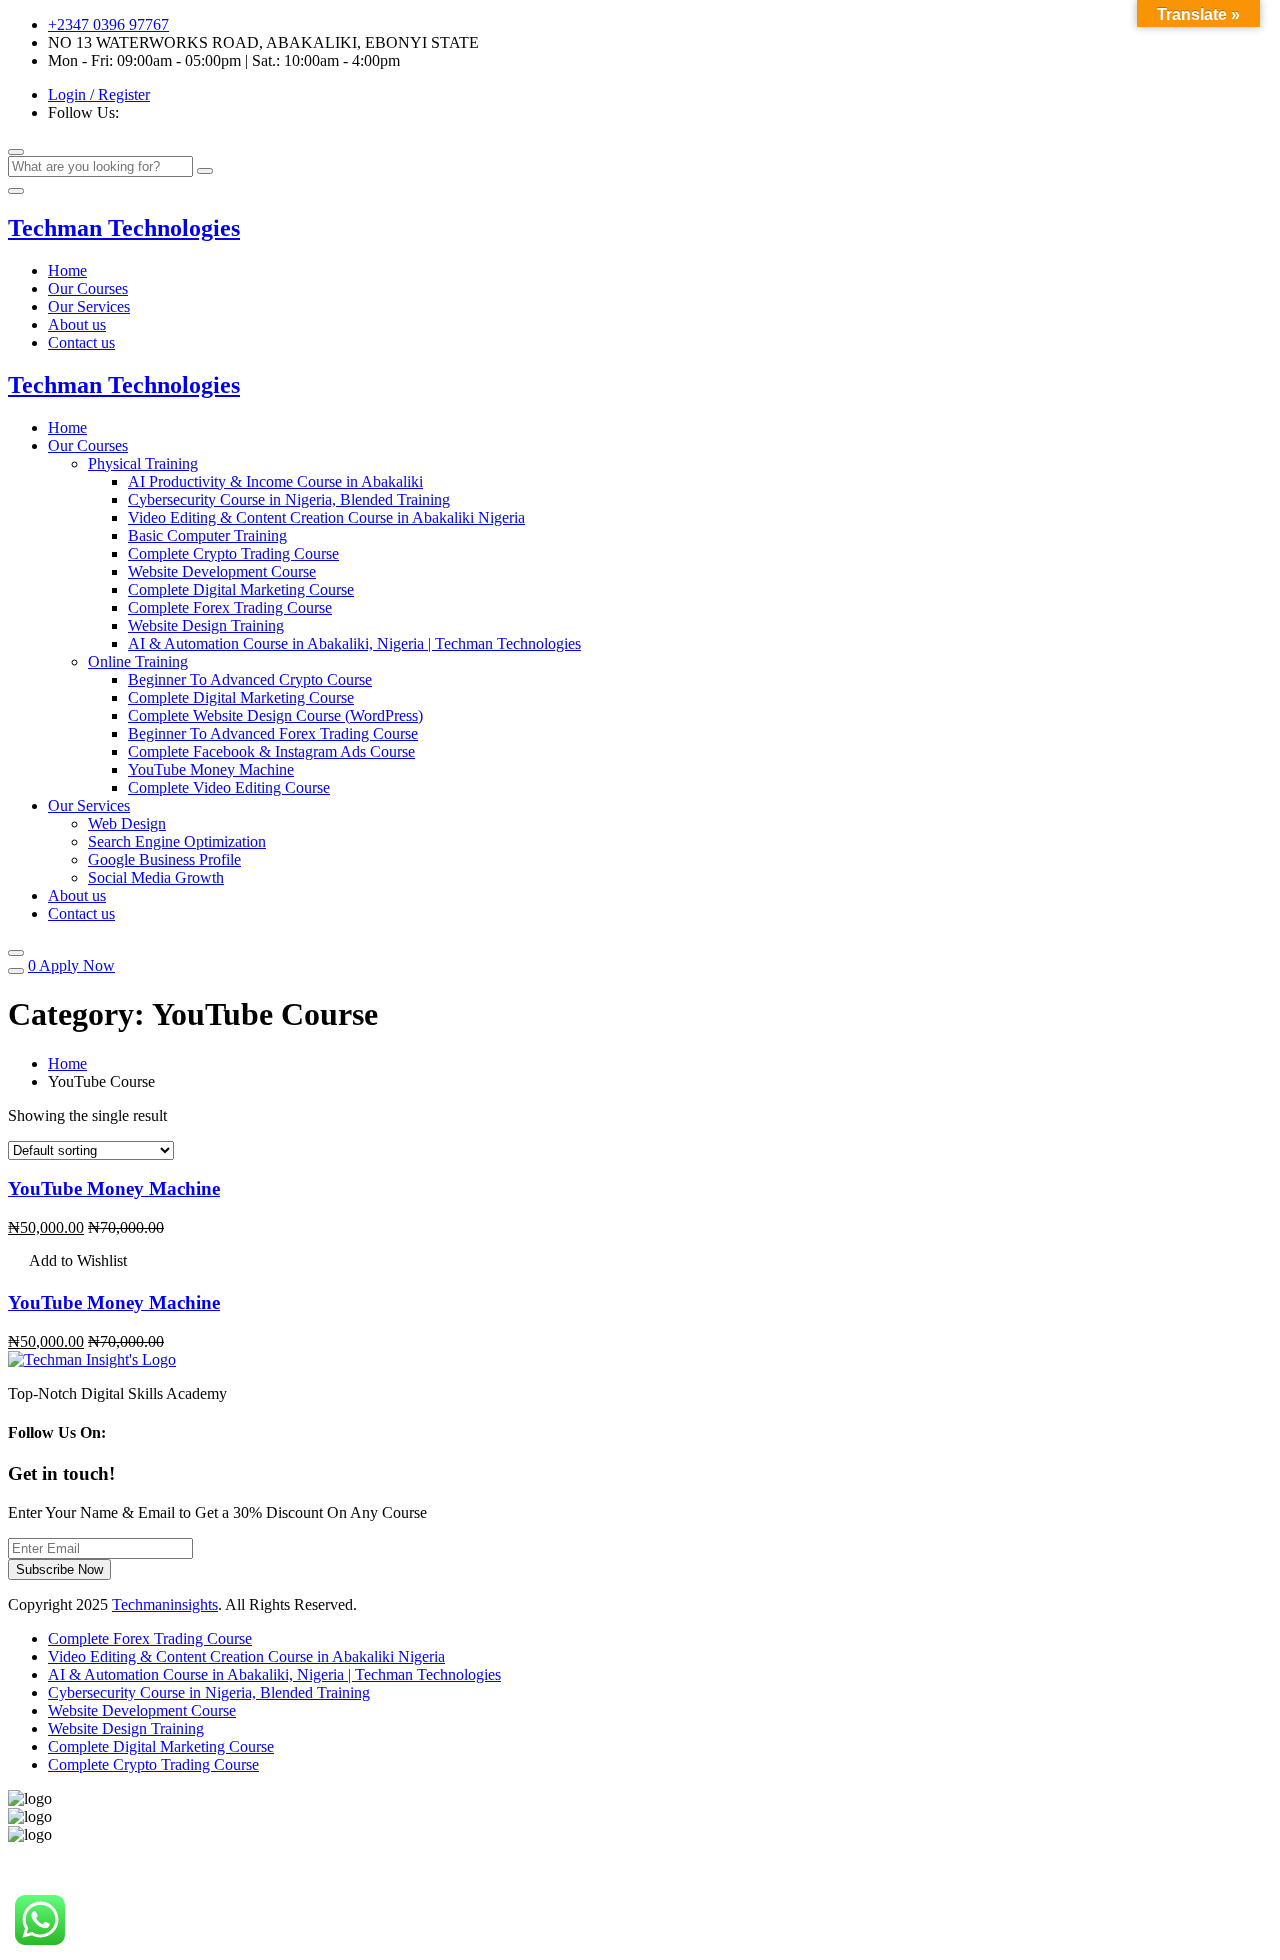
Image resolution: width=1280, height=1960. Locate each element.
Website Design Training (206, 625)
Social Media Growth (156, 877)
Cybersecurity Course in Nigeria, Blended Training (289, 499)
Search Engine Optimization (177, 841)
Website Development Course (222, 571)
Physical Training (143, 463)
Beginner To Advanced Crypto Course (250, 679)
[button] (67, 1262)
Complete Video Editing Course (229, 787)
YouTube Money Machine (211, 769)
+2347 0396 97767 (108, 24)
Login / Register (99, 94)
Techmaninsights (165, 1604)
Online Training (138, 661)
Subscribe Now (59, 1569)
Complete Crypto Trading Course (233, 553)
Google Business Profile (164, 859)
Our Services (89, 306)
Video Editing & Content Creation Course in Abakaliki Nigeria (326, 517)
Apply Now (77, 965)
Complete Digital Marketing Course (241, 589)
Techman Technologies (124, 228)
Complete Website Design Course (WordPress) (275, 715)
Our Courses (88, 288)
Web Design (127, 823)
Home (67, 270)
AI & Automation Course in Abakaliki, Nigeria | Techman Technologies (354, 643)
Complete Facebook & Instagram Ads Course (271, 751)
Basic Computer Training (207, 535)
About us (77, 324)
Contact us (81, 342)
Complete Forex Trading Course (230, 607)
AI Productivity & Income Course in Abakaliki (275, 481)
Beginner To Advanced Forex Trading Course (273, 733)
